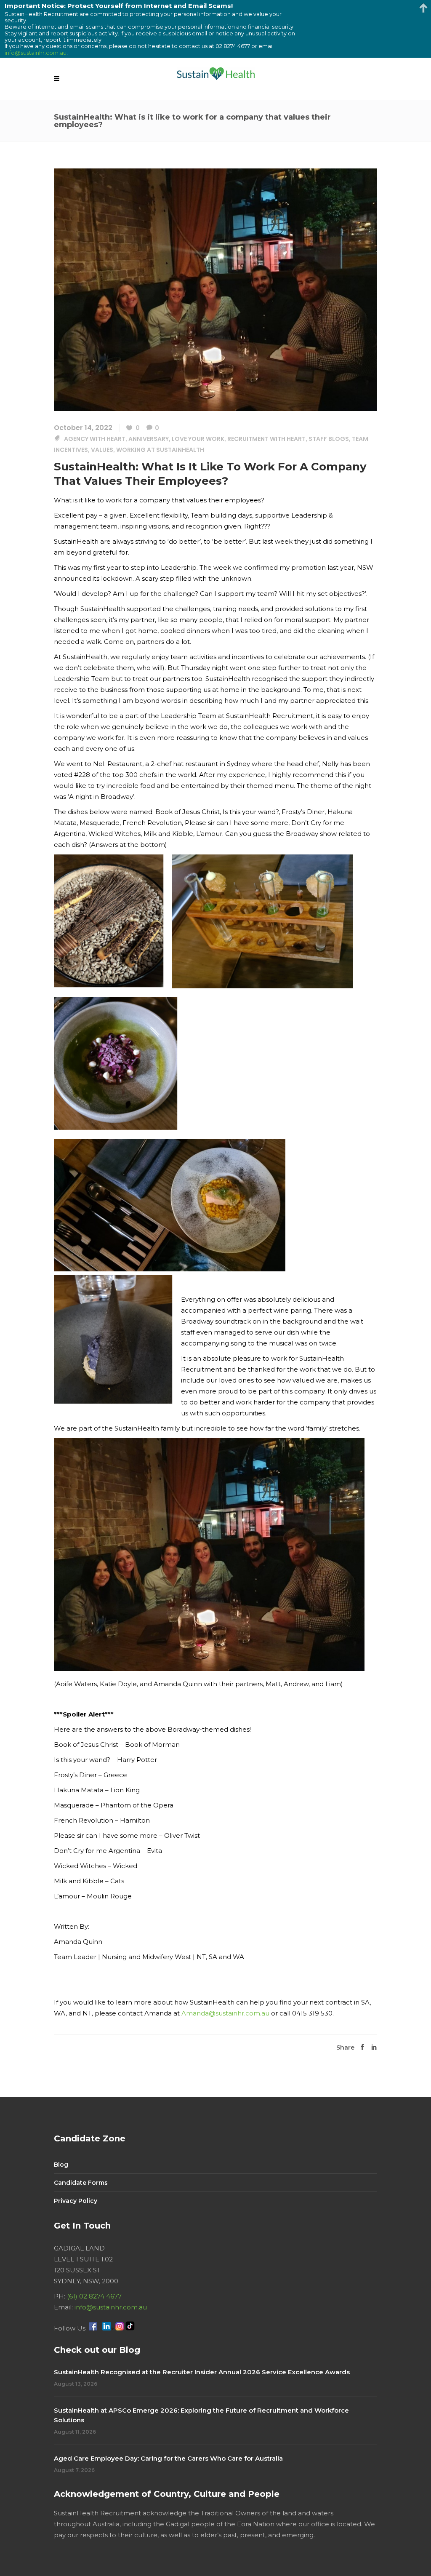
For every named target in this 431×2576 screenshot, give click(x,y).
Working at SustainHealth (160, 450)
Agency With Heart (95, 439)
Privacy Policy (76, 2201)
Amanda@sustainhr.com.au (225, 2013)
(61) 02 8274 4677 (94, 2296)
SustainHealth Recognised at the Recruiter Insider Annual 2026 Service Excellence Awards (202, 2372)
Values (102, 450)
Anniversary (149, 439)
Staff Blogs (329, 439)
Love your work (198, 439)
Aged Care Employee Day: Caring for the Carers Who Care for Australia (168, 2458)
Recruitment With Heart (266, 439)
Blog (61, 2165)
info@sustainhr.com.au (111, 2307)
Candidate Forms (81, 2183)
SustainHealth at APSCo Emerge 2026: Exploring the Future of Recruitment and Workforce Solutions (201, 2415)
